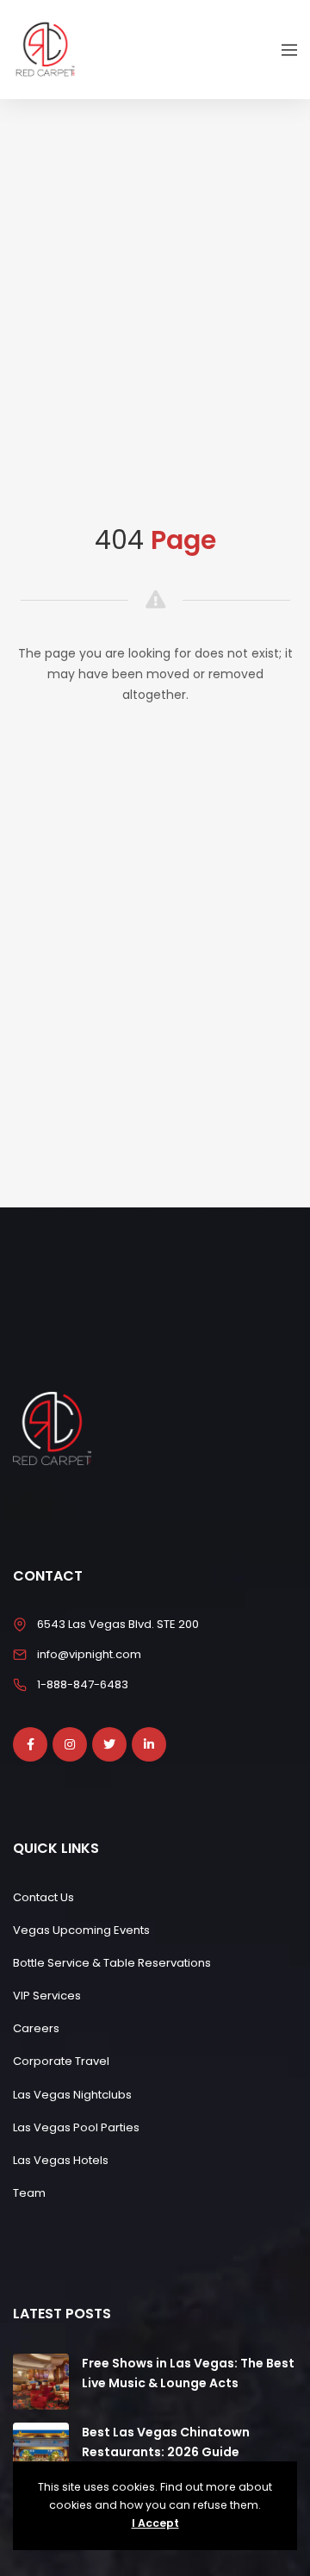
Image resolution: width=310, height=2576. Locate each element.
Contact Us (43, 1897)
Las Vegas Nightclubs (72, 2095)
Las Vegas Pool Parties (76, 2127)
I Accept (155, 2523)
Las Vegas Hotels (61, 2160)
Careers (36, 2028)
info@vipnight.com (89, 1654)
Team (29, 2193)
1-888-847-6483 (83, 1684)
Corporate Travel (61, 2061)
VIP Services (47, 1996)
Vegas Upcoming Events (81, 1930)
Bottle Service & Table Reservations (112, 1963)
